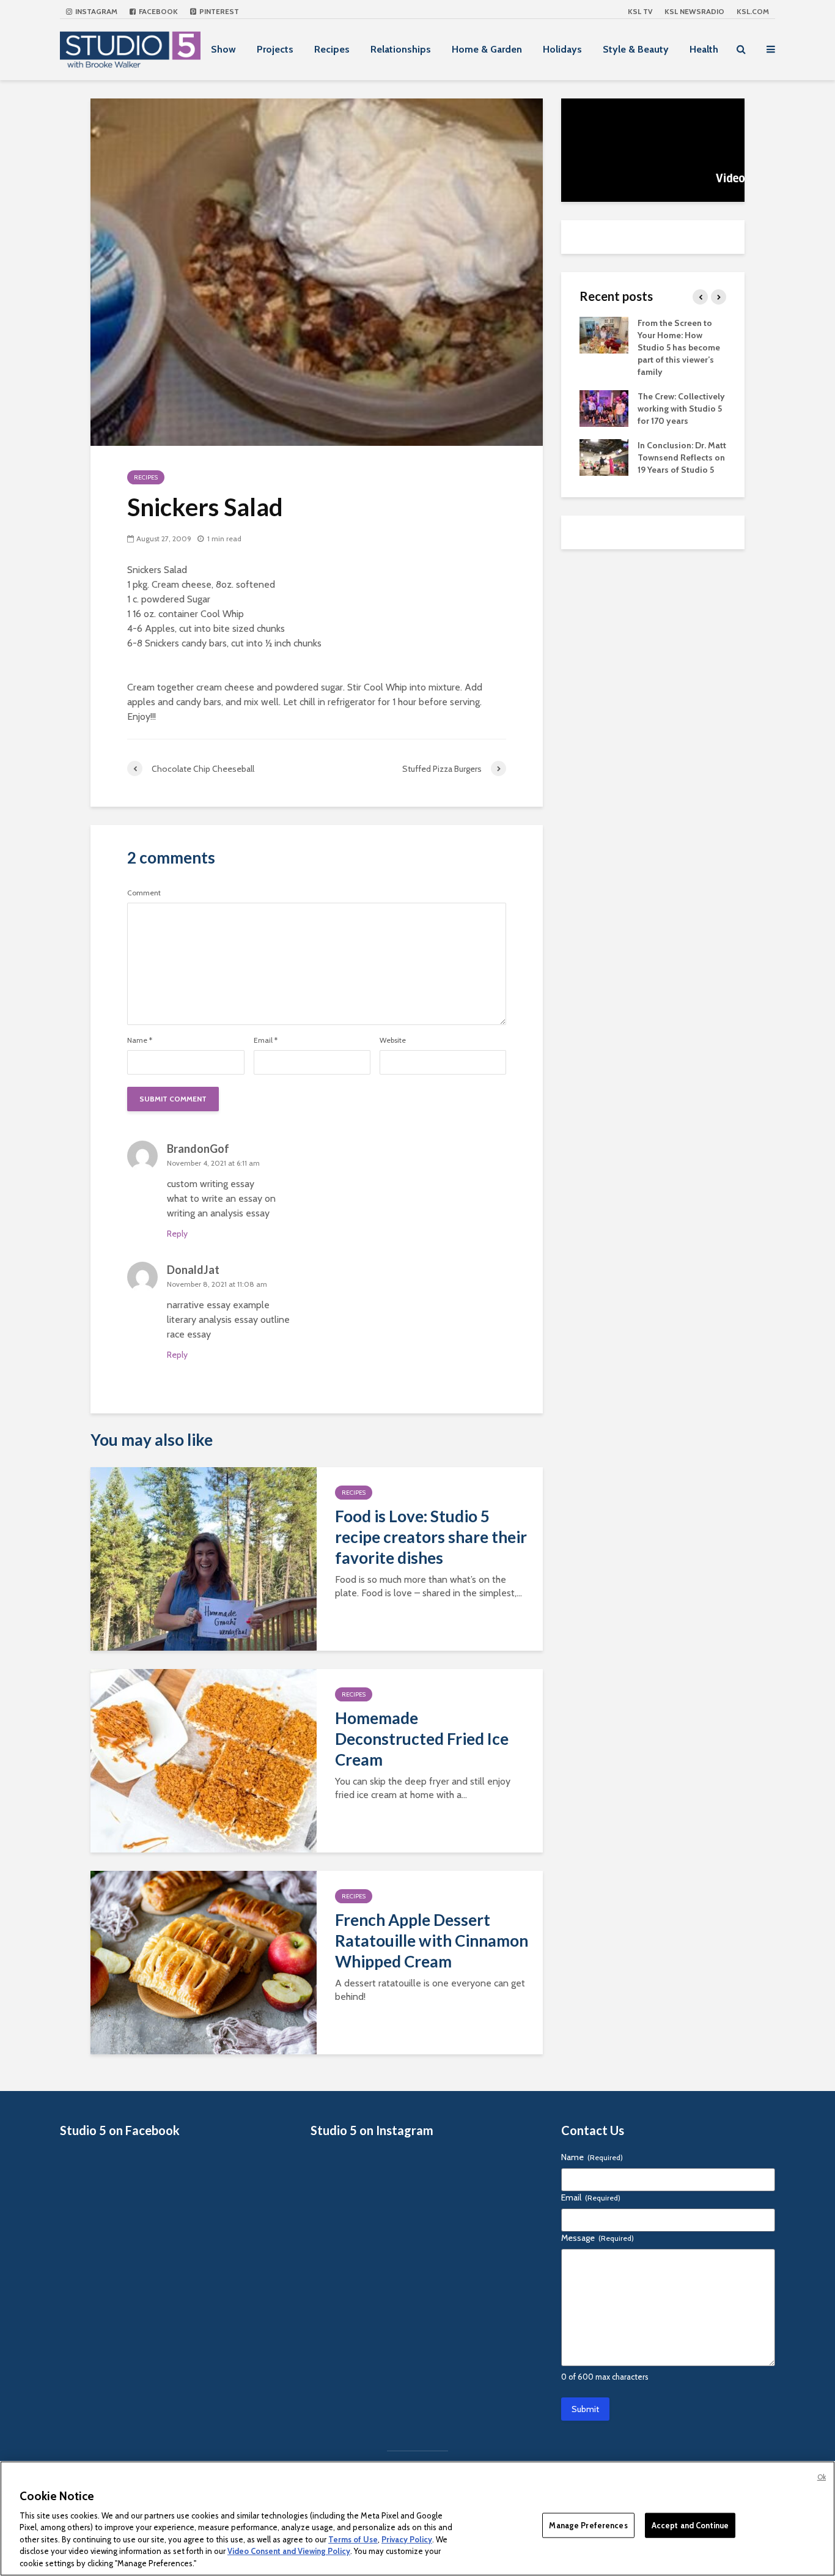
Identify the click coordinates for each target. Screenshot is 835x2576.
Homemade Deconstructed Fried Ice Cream (422, 1739)
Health (704, 49)
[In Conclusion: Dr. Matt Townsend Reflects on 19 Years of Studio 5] (604, 456)
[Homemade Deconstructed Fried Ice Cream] (204, 1760)
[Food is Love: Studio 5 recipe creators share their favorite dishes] (204, 1558)
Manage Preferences (588, 2525)
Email (266, 1040)
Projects (275, 49)
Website (393, 1040)
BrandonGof (198, 1149)
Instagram (95, 11)
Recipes (332, 49)
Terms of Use (353, 2539)
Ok (822, 2477)
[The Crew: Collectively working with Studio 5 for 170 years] (604, 407)
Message (598, 2238)
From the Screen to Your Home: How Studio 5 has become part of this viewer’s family (679, 347)
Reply (177, 1234)
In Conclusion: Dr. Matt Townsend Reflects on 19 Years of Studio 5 (682, 457)
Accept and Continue (690, 2525)
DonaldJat (193, 1270)
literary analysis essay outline (228, 1319)
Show (223, 49)
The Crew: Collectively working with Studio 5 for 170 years (681, 409)
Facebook (157, 11)
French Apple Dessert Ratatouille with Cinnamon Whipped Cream (432, 1941)
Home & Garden (487, 49)
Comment (144, 893)
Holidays (562, 49)
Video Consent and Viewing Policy (289, 2552)
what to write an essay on (221, 1198)
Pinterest (218, 11)
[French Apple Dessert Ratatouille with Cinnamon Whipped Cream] (204, 1962)
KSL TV (640, 11)
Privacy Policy (407, 2539)
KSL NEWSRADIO (694, 11)
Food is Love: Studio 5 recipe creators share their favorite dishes (431, 1537)
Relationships (401, 49)
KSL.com (753, 11)
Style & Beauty (636, 49)
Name (140, 1040)
